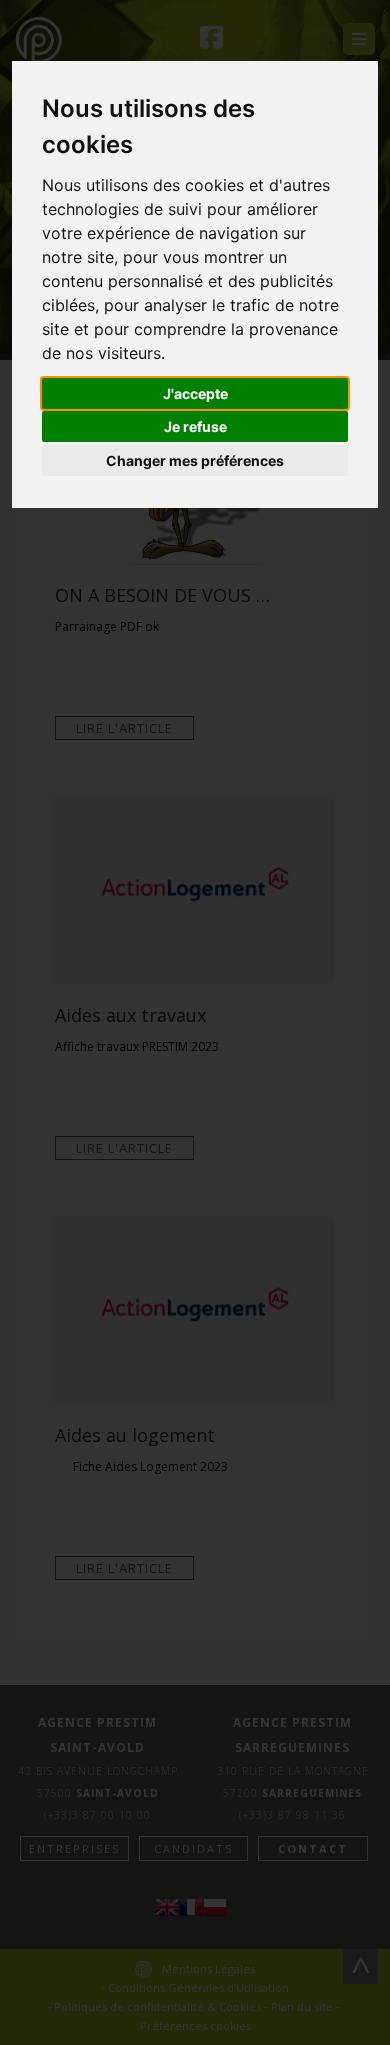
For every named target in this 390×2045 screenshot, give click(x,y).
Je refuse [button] (195, 426)
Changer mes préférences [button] (195, 460)
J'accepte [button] (195, 393)
